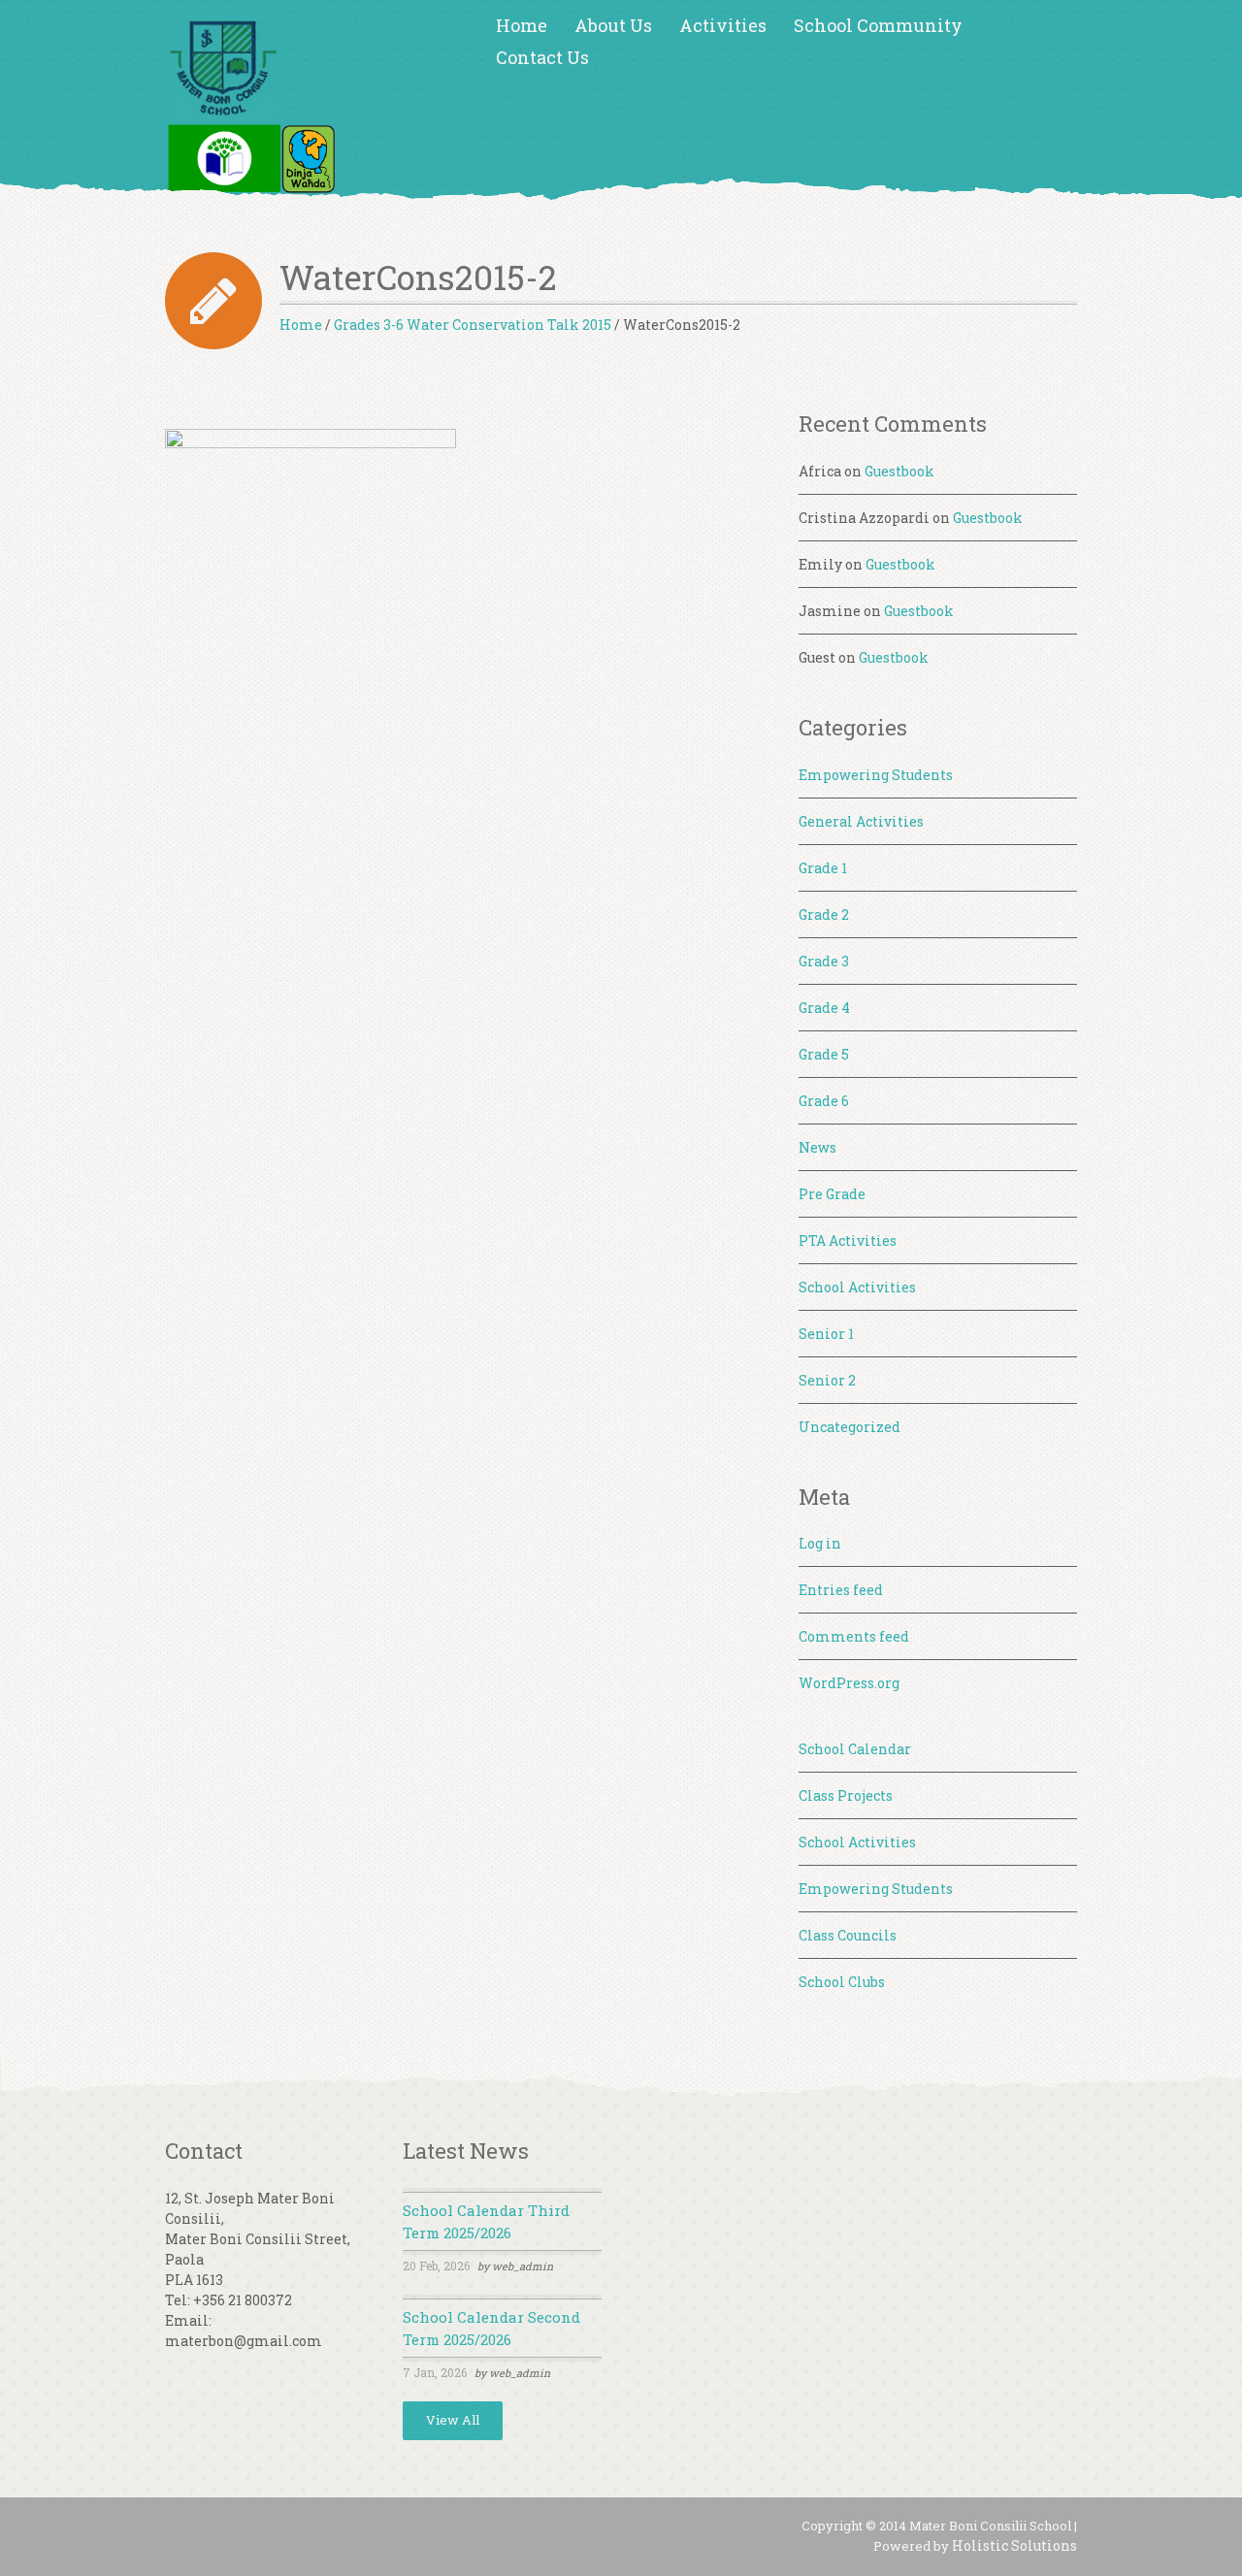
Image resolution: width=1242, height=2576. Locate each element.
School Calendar (855, 1749)
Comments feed (854, 1636)
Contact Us (542, 57)
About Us (613, 25)
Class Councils (848, 1935)
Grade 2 (824, 914)
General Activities (861, 821)
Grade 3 (824, 961)
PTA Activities (848, 1240)
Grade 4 (824, 1008)
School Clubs (842, 1982)
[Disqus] (462, 885)
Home (522, 25)
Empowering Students (876, 775)
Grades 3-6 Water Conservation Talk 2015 (473, 325)
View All (453, 2420)
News (817, 1147)
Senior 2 (827, 1380)
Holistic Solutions (1014, 2545)
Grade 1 (823, 868)
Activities (723, 25)
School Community (878, 25)
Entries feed (841, 1590)
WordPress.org (849, 1683)
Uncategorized (850, 1427)
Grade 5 (824, 1054)
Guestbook (899, 471)
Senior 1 (826, 1334)
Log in (820, 1543)
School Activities (857, 1287)
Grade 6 (824, 1101)
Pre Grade (832, 1194)
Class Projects (846, 1795)
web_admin (523, 2266)
